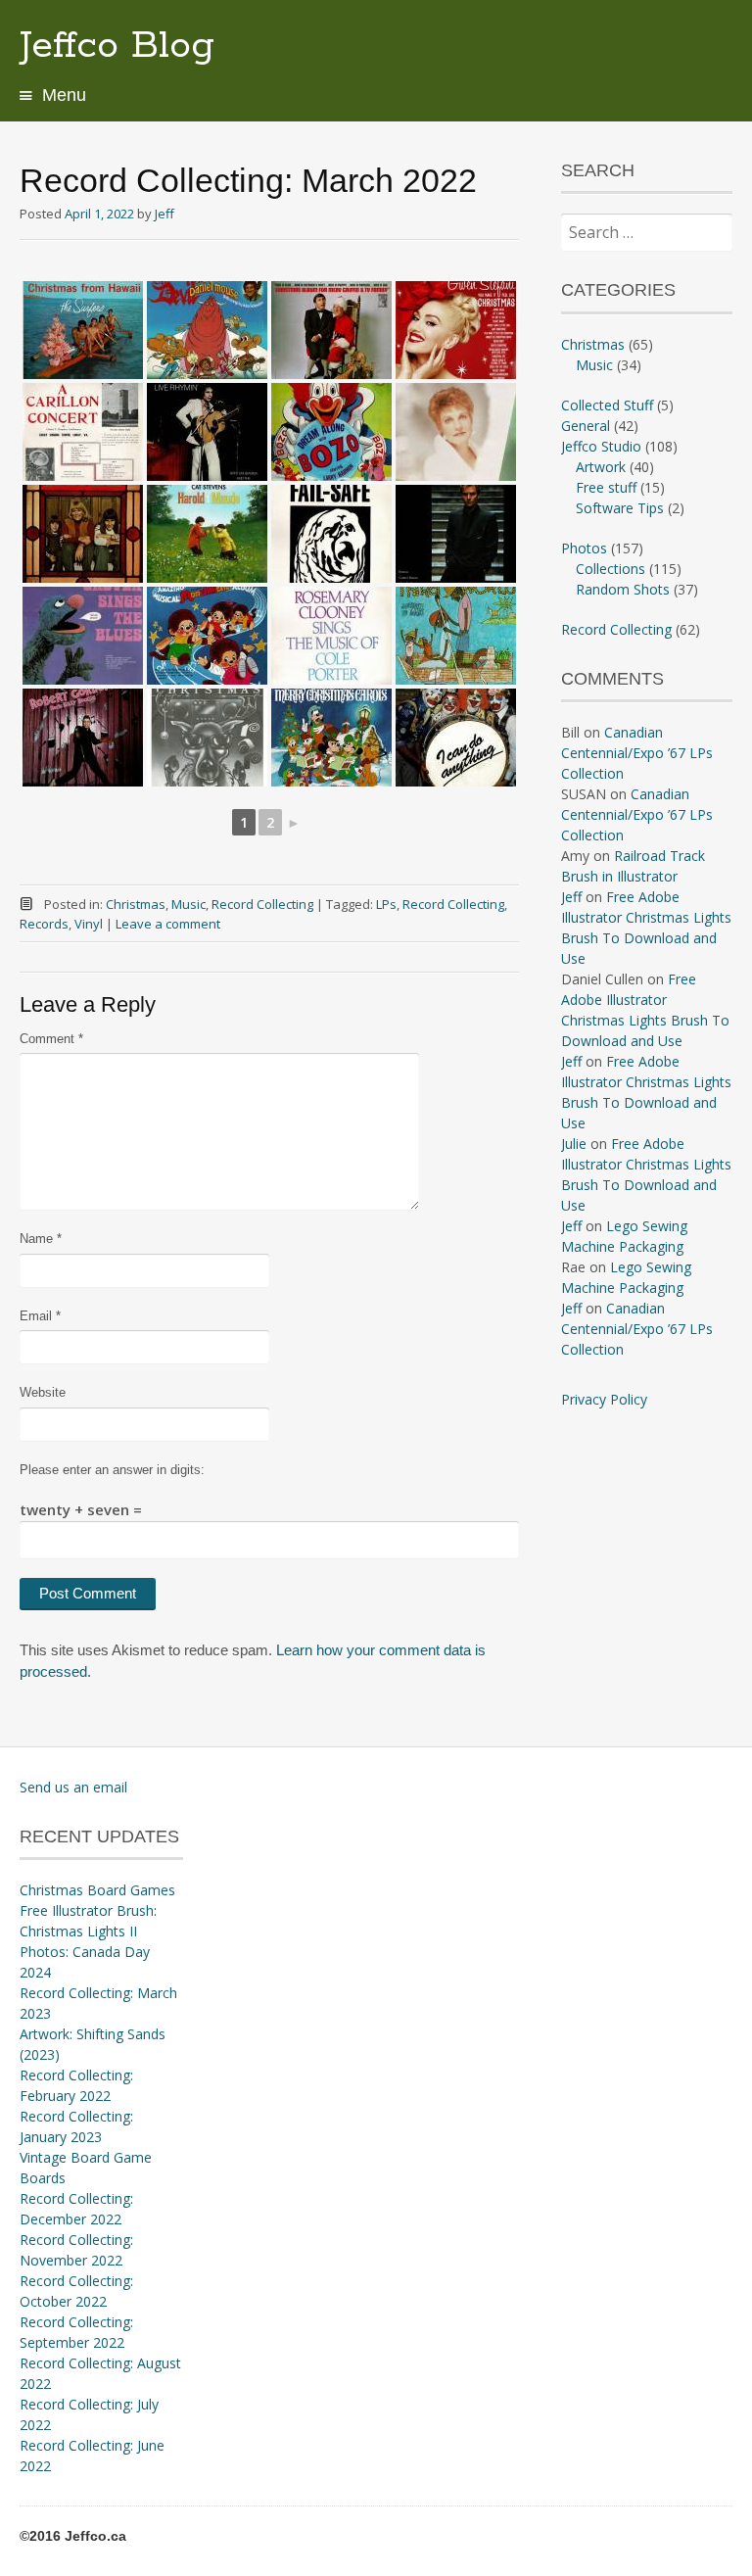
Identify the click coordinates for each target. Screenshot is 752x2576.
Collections (611, 569)
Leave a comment (168, 924)
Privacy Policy (604, 1399)
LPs (386, 904)
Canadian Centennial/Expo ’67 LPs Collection (637, 753)
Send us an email (73, 1787)
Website (43, 1392)
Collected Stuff (607, 405)
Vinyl (89, 924)
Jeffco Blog (117, 46)
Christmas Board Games (97, 1890)
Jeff (164, 214)
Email (40, 1316)
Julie (574, 1144)
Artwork (601, 467)
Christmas (136, 904)
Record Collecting (262, 904)
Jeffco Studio (601, 446)
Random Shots (623, 589)
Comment (51, 1039)
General (586, 426)
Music (188, 904)
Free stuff (606, 487)
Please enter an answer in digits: (112, 1470)
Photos (584, 548)
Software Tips (620, 508)
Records (44, 924)
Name (41, 1239)
